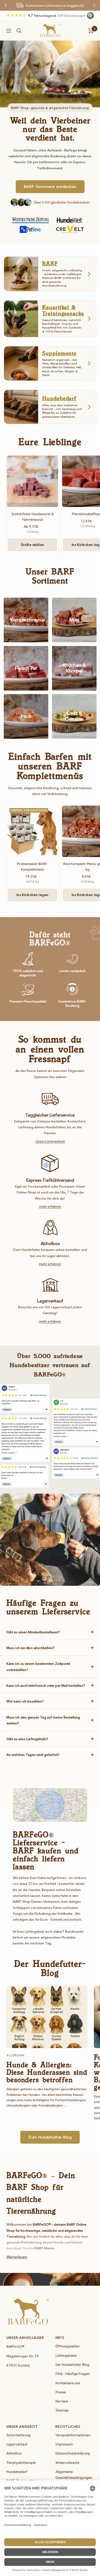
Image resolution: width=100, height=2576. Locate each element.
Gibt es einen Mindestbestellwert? (33, 1632)
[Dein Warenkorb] (91, 31)
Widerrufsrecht (67, 2463)
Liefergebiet (35, 1931)
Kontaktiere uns (68, 2383)
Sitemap (62, 2410)
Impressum (64, 2444)
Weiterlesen (17, 2257)
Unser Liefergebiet (50, 1141)
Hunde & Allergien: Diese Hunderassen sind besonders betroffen (47, 2072)
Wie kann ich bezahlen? (25, 1701)
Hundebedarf (17, 2472)
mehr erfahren (50, 1206)
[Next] (94, 5)
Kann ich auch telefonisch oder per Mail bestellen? (46, 1685)
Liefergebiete (66, 2356)
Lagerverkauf (17, 2444)
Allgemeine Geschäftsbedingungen (74, 2475)
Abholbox (14, 2453)
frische (39, 2248)
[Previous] (6, 5)
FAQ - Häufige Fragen (73, 2374)
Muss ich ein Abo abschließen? (31, 1648)
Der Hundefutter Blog (72, 2365)
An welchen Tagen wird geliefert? (33, 1755)
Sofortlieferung (19, 2435)
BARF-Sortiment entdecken (50, 187)
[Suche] (19, 31)
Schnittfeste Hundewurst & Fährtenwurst (33, 517)
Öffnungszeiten (67, 2346)
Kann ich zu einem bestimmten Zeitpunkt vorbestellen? (38, 1666)
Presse (61, 2392)
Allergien (15, 2055)
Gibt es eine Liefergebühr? (27, 1739)
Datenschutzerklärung (73, 2453)
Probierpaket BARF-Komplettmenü (33, 867)
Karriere (62, 2401)
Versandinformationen (73, 2435)
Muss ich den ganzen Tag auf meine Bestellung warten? (43, 1720)
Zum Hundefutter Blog (50, 2137)
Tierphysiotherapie (21, 2463)
